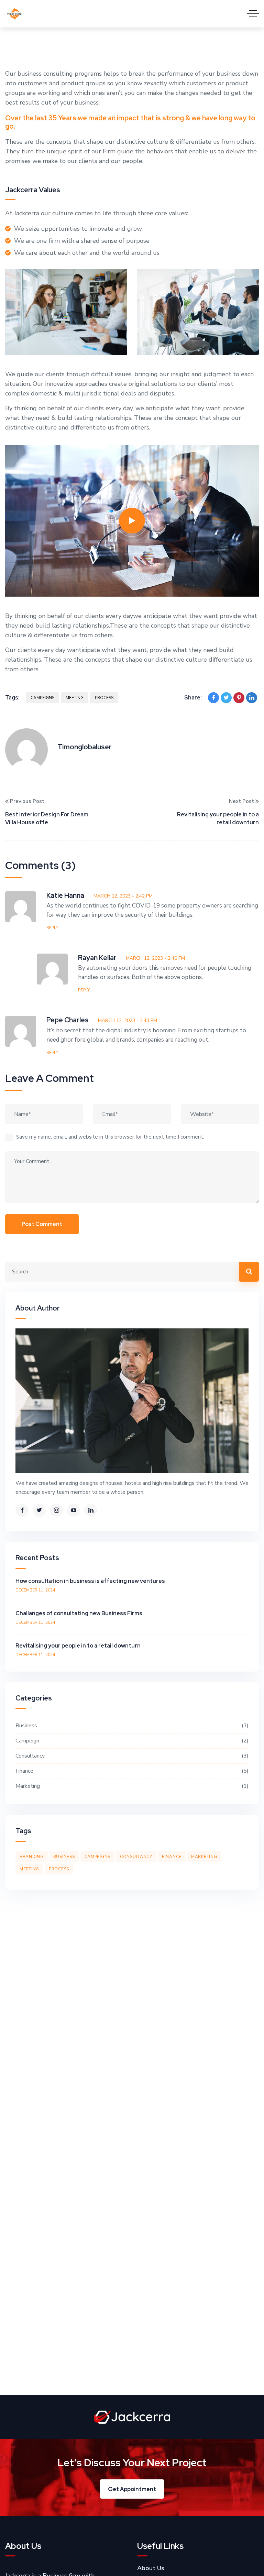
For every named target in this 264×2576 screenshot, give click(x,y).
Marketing (131, 1786)
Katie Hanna (65, 895)
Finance (131, 1771)
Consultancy (131, 1756)
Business (131, 1726)
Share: (193, 698)
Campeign (131, 1741)
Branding (32, 1857)
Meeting (75, 698)
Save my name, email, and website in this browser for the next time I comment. (110, 1137)
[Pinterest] (239, 698)
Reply (52, 928)
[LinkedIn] (252, 698)
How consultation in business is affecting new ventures (90, 1581)
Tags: (12, 698)
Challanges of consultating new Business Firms (79, 1613)
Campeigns (42, 698)
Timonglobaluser (85, 747)
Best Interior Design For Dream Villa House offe (47, 818)
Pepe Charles (68, 1020)
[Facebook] (213, 698)
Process (104, 698)
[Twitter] (226, 698)
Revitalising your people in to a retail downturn (218, 818)
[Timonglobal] (15, 14)
